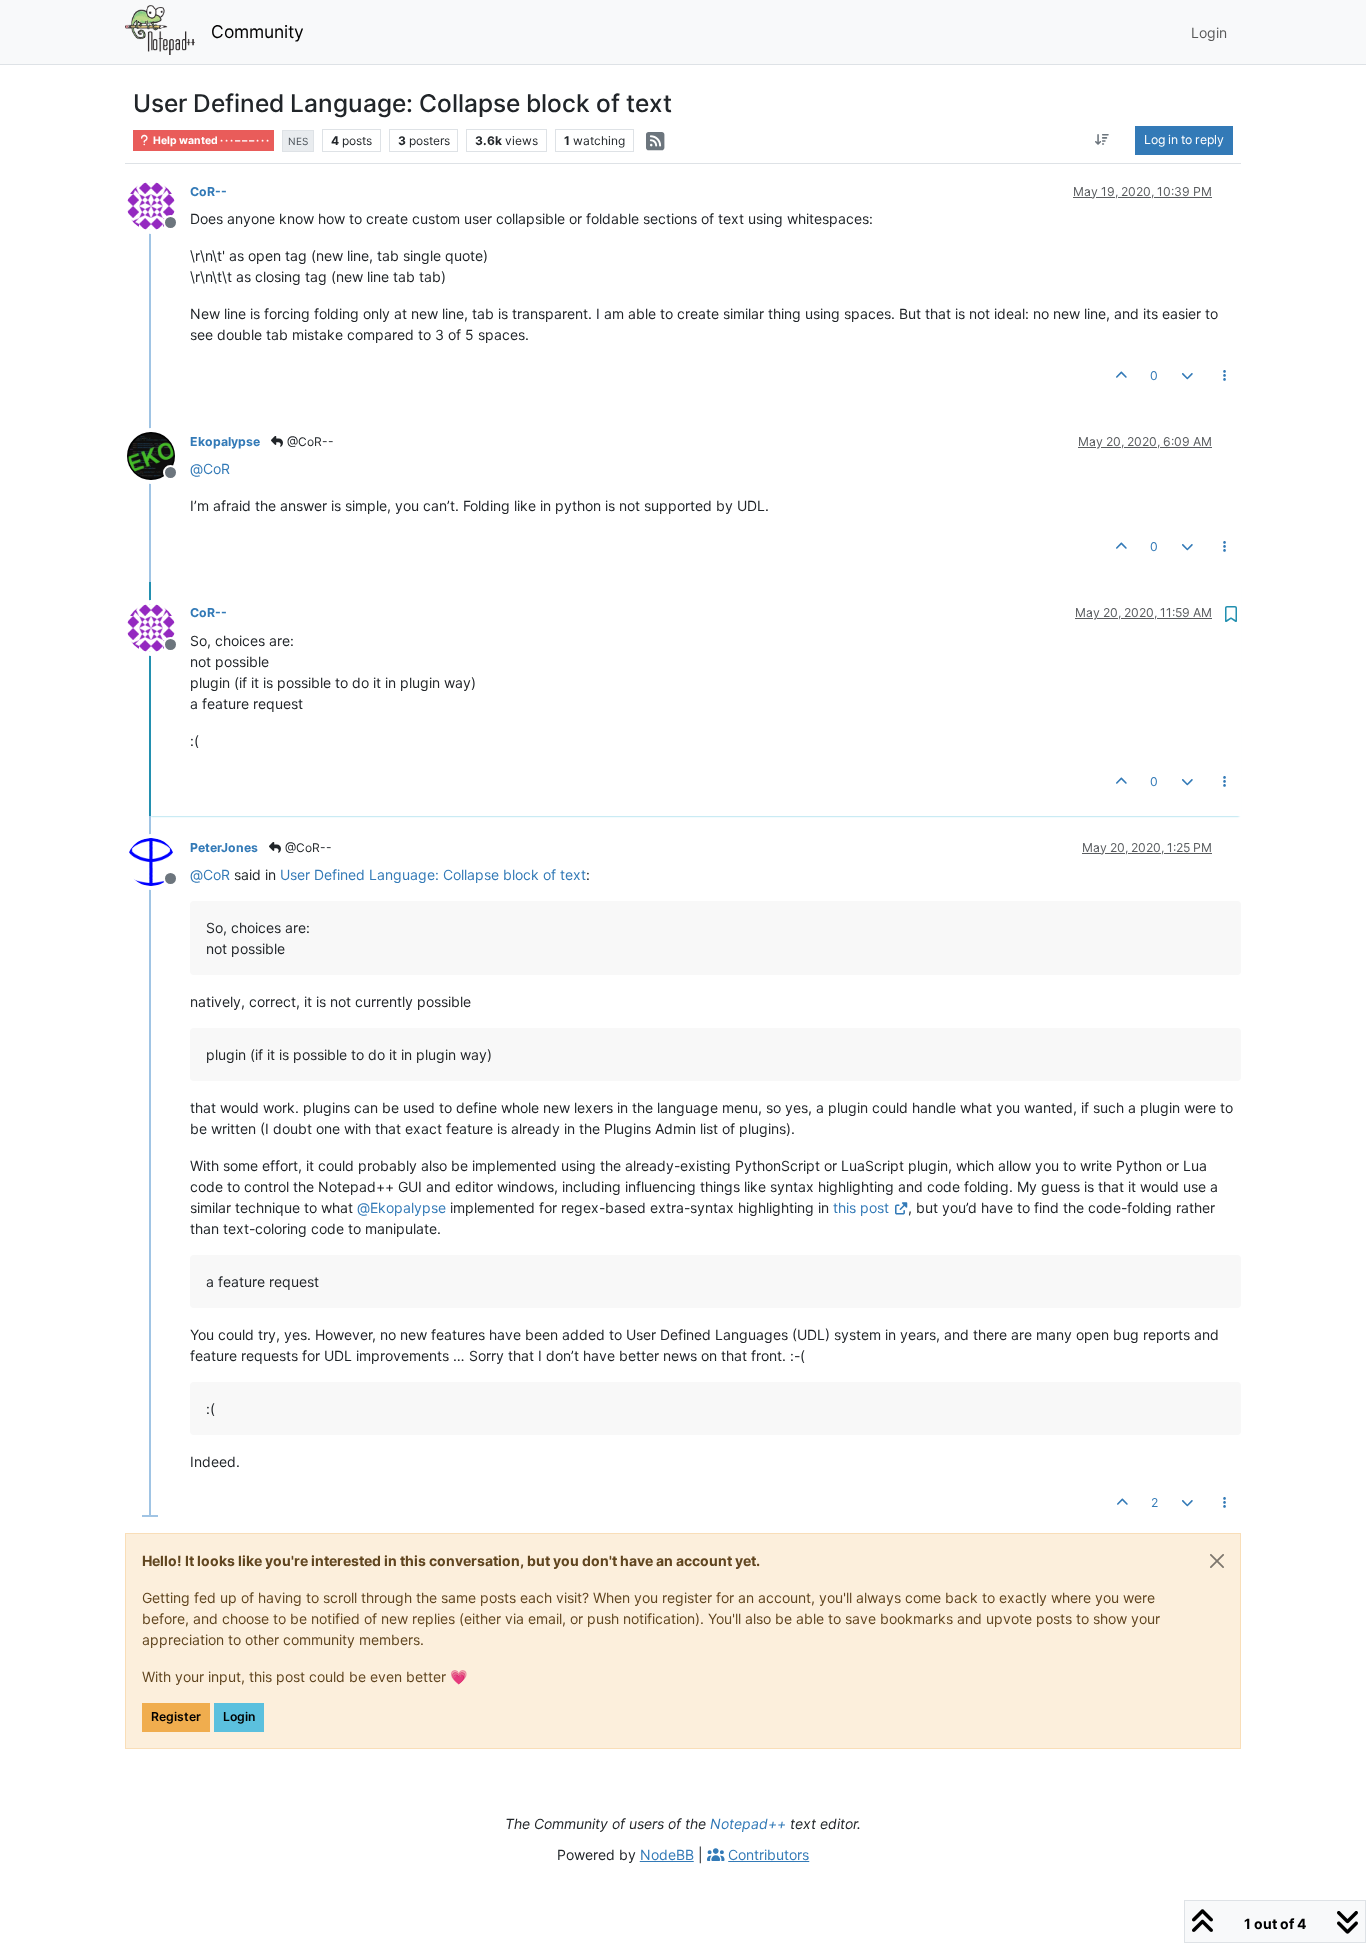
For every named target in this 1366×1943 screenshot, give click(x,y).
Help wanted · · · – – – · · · (210, 140)
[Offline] (158, 204)
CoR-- (208, 191)
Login (239, 1716)
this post (861, 1207)
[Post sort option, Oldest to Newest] (1102, 140)
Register (176, 1716)
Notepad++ (748, 1823)
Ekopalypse (225, 441)
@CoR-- (309, 441)
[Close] (1217, 1561)
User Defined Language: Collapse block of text (433, 874)
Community (257, 31)
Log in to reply (1184, 139)
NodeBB (667, 1854)
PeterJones (224, 847)
